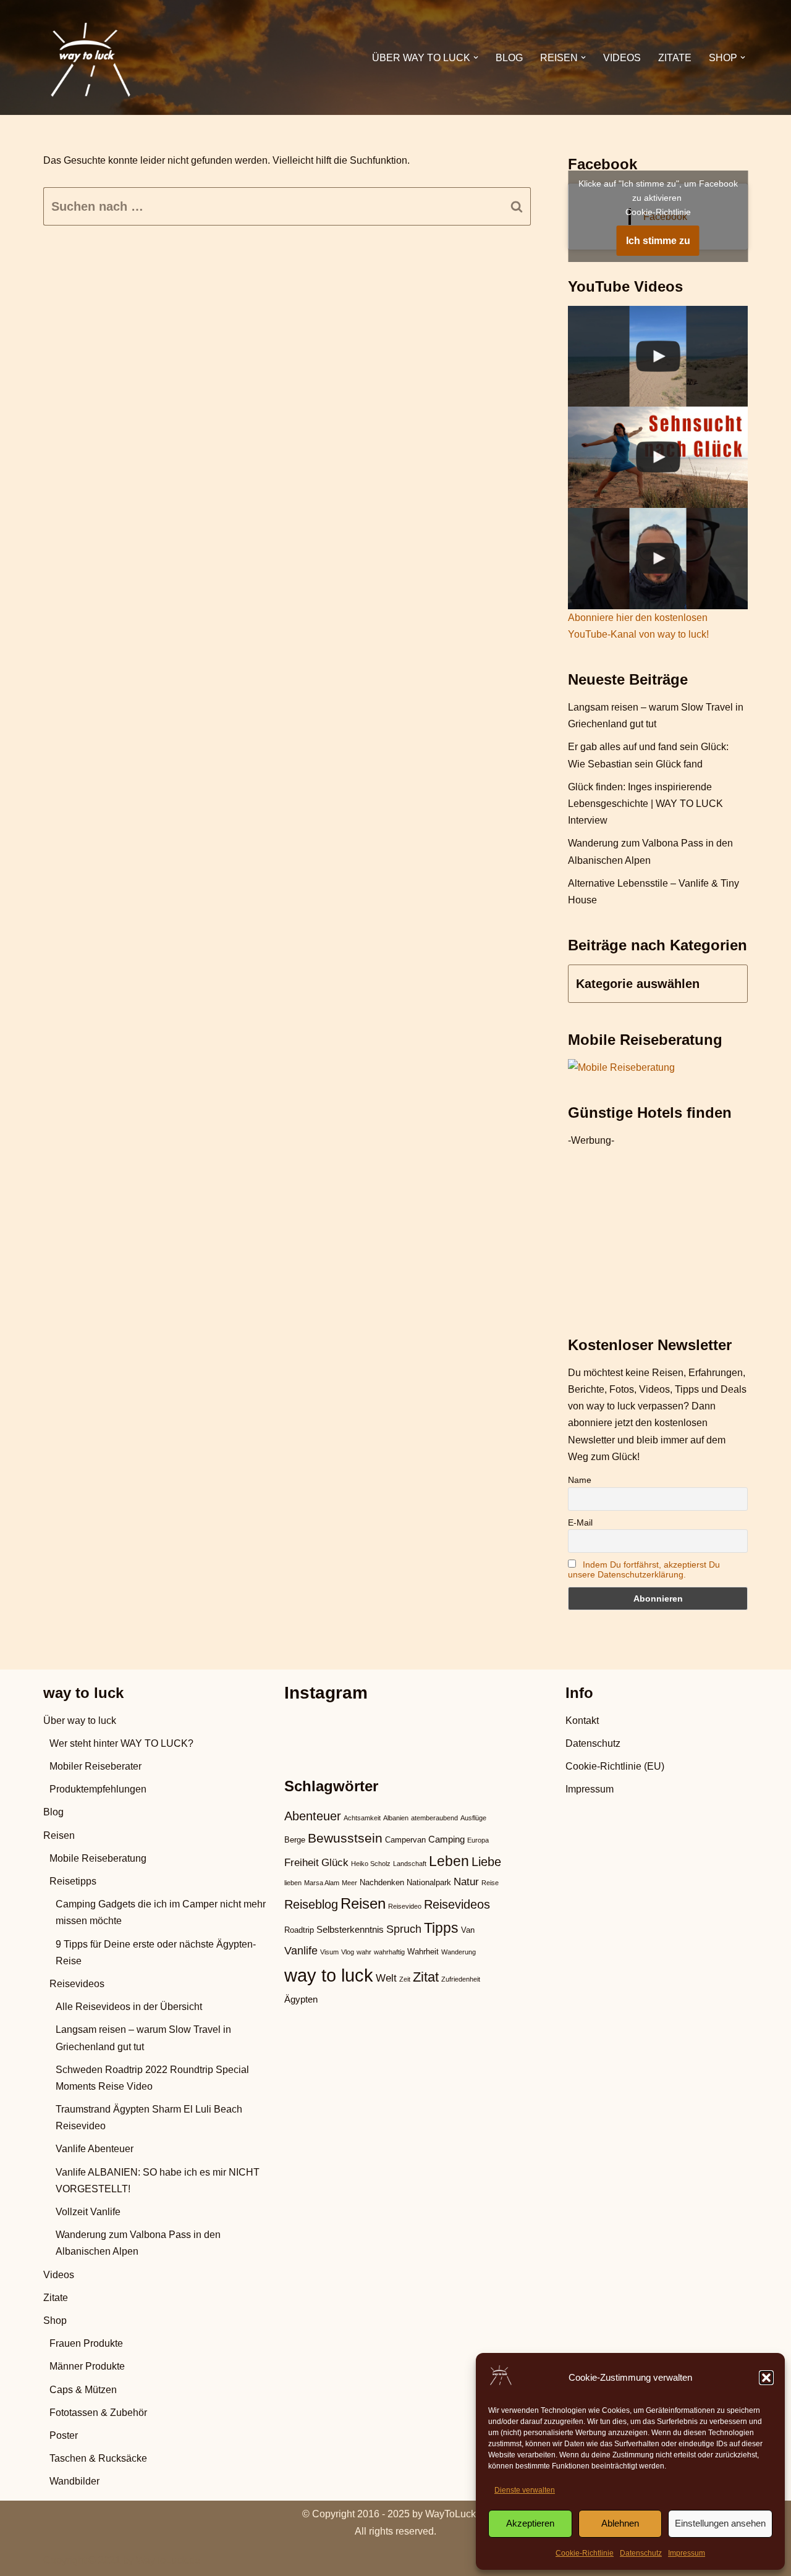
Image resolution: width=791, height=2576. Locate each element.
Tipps (441, 1928)
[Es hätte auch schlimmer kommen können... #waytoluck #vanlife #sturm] (658, 559)
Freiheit (302, 1863)
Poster (64, 2435)
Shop (55, 2321)
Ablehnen (620, 2523)
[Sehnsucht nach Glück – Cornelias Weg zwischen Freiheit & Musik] (658, 457)
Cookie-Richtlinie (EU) (615, 1766)
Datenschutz (641, 2553)
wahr (364, 1952)
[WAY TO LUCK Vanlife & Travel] (90, 57)
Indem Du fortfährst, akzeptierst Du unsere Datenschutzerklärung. (644, 1569)
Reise (490, 1883)
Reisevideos (77, 1984)
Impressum (687, 2553)
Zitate (675, 58)
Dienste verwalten (525, 2490)
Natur (466, 1882)
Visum (329, 1952)
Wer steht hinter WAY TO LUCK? (121, 1743)
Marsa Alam (322, 1883)
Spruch (404, 1929)
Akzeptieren (530, 2523)
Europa (478, 1840)
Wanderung (459, 1952)
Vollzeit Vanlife (88, 2212)
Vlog (348, 1952)
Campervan (405, 1840)
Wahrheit (423, 1952)
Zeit (405, 1979)
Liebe (486, 1862)
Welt (386, 1978)
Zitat (426, 1977)
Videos (622, 58)
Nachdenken (382, 1882)
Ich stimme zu (658, 241)
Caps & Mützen (83, 2390)
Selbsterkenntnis (350, 1929)
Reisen (59, 1835)
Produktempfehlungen (98, 1789)
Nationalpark (429, 1882)
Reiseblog (311, 1904)
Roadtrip (299, 1930)
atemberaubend (434, 1818)
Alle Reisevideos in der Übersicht (129, 2007)
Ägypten (301, 1999)
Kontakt (582, 1721)
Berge (295, 1840)
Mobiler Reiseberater (95, 1766)
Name (580, 1480)
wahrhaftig (389, 1952)
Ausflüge (473, 1818)
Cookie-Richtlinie (585, 2553)
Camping (446, 1839)
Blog (509, 58)
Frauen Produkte (86, 2343)
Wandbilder (74, 2481)
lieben (293, 1883)
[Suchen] (517, 206)
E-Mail (580, 1522)
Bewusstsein (345, 1838)
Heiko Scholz (371, 1864)
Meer (349, 1883)
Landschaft (410, 1864)
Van (468, 1930)
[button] (766, 2378)
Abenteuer (313, 1816)
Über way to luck (80, 1721)
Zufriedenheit (461, 1979)
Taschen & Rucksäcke (98, 2458)
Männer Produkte (87, 2366)
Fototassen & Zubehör (98, 2413)
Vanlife (301, 1950)
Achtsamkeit (362, 1818)
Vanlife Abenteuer (95, 2149)
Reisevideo (405, 1906)
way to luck (329, 1975)
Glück (335, 1863)
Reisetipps (73, 1881)
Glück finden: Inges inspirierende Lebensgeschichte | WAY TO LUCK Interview (645, 804)
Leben (449, 1861)
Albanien (396, 1818)
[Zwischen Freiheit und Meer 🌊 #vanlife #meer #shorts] (658, 357)
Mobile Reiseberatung (98, 1858)
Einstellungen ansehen (720, 2523)
